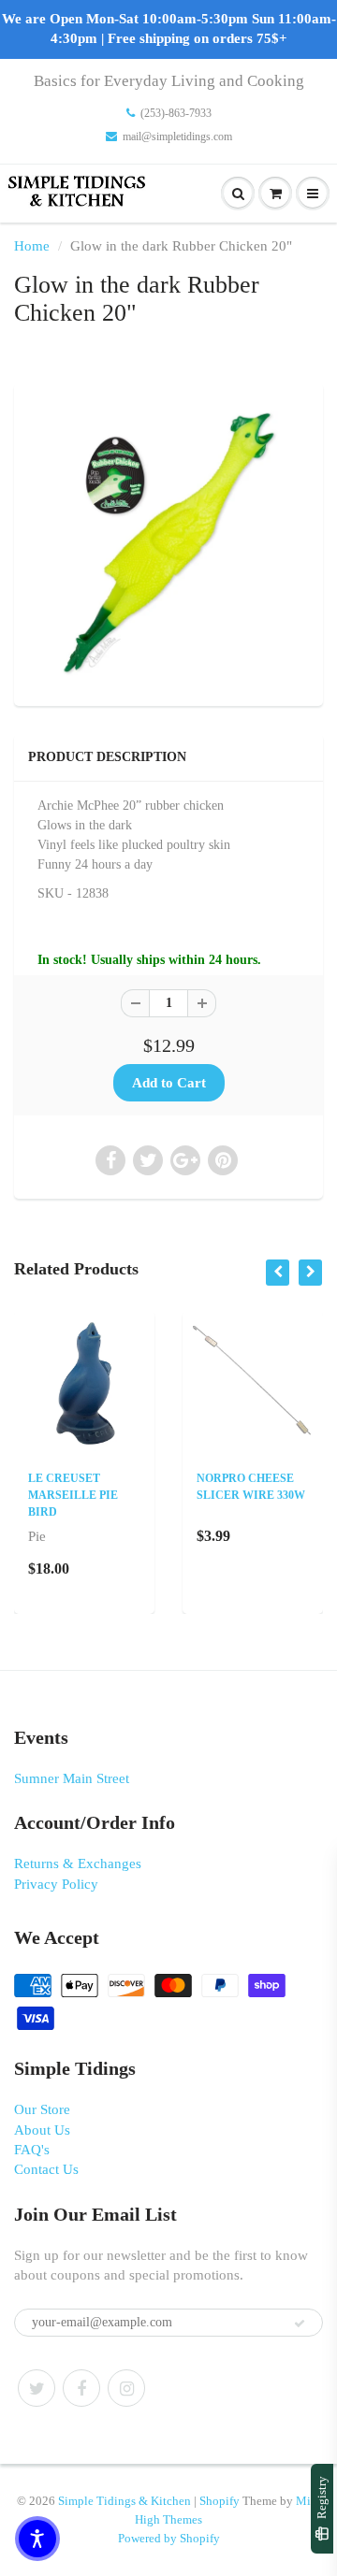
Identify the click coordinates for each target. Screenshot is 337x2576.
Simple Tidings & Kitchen (125, 2501)
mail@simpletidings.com (177, 137)
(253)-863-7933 (176, 113)
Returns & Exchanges (78, 1864)
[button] (37, 2539)
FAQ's (32, 2150)
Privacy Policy (56, 1884)
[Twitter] (37, 2388)
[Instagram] (126, 2388)
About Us (42, 2130)
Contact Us (46, 2169)
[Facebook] (81, 2388)
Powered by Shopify (169, 2538)
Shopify (220, 2501)
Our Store (42, 2109)
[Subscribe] (300, 2324)
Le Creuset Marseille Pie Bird (73, 1495)
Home (32, 246)
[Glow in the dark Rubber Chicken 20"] (168, 542)
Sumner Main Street (72, 1778)
